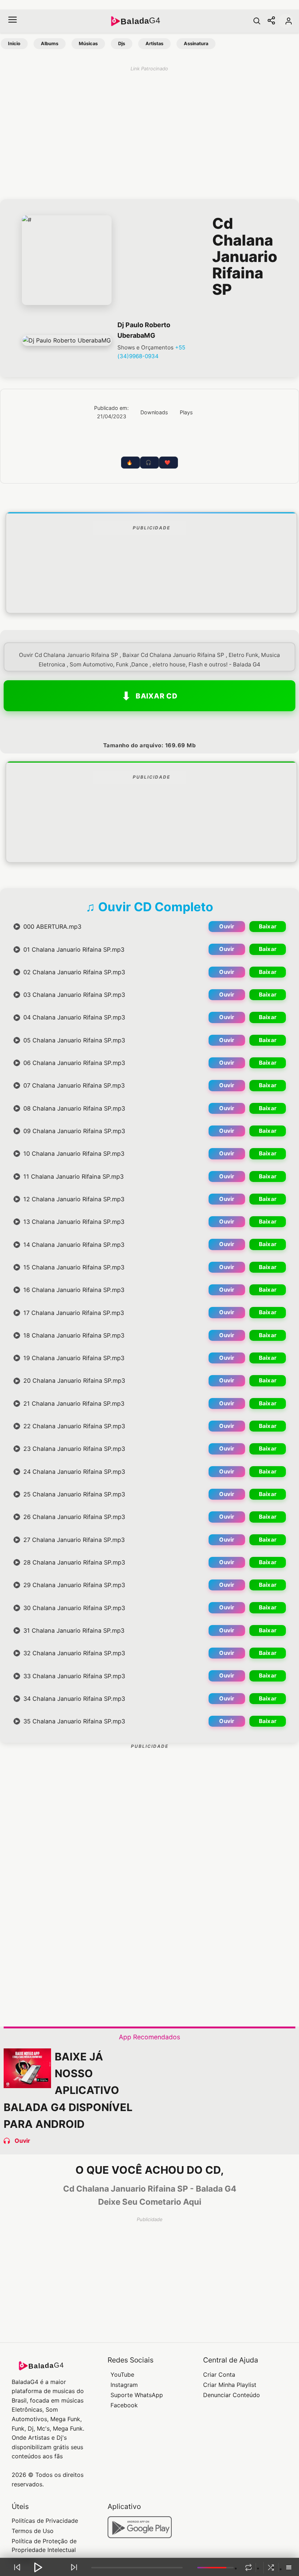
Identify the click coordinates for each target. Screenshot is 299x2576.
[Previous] (17, 2567)
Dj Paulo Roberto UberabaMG (144, 330)
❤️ (167, 463)
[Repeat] (248, 2568)
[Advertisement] (151, 591)
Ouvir (227, 926)
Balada (140, 21)
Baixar (268, 926)
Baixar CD (157, 696)
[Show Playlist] (289, 2568)
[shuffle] (271, 2568)
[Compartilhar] (271, 21)
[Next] (74, 2567)
